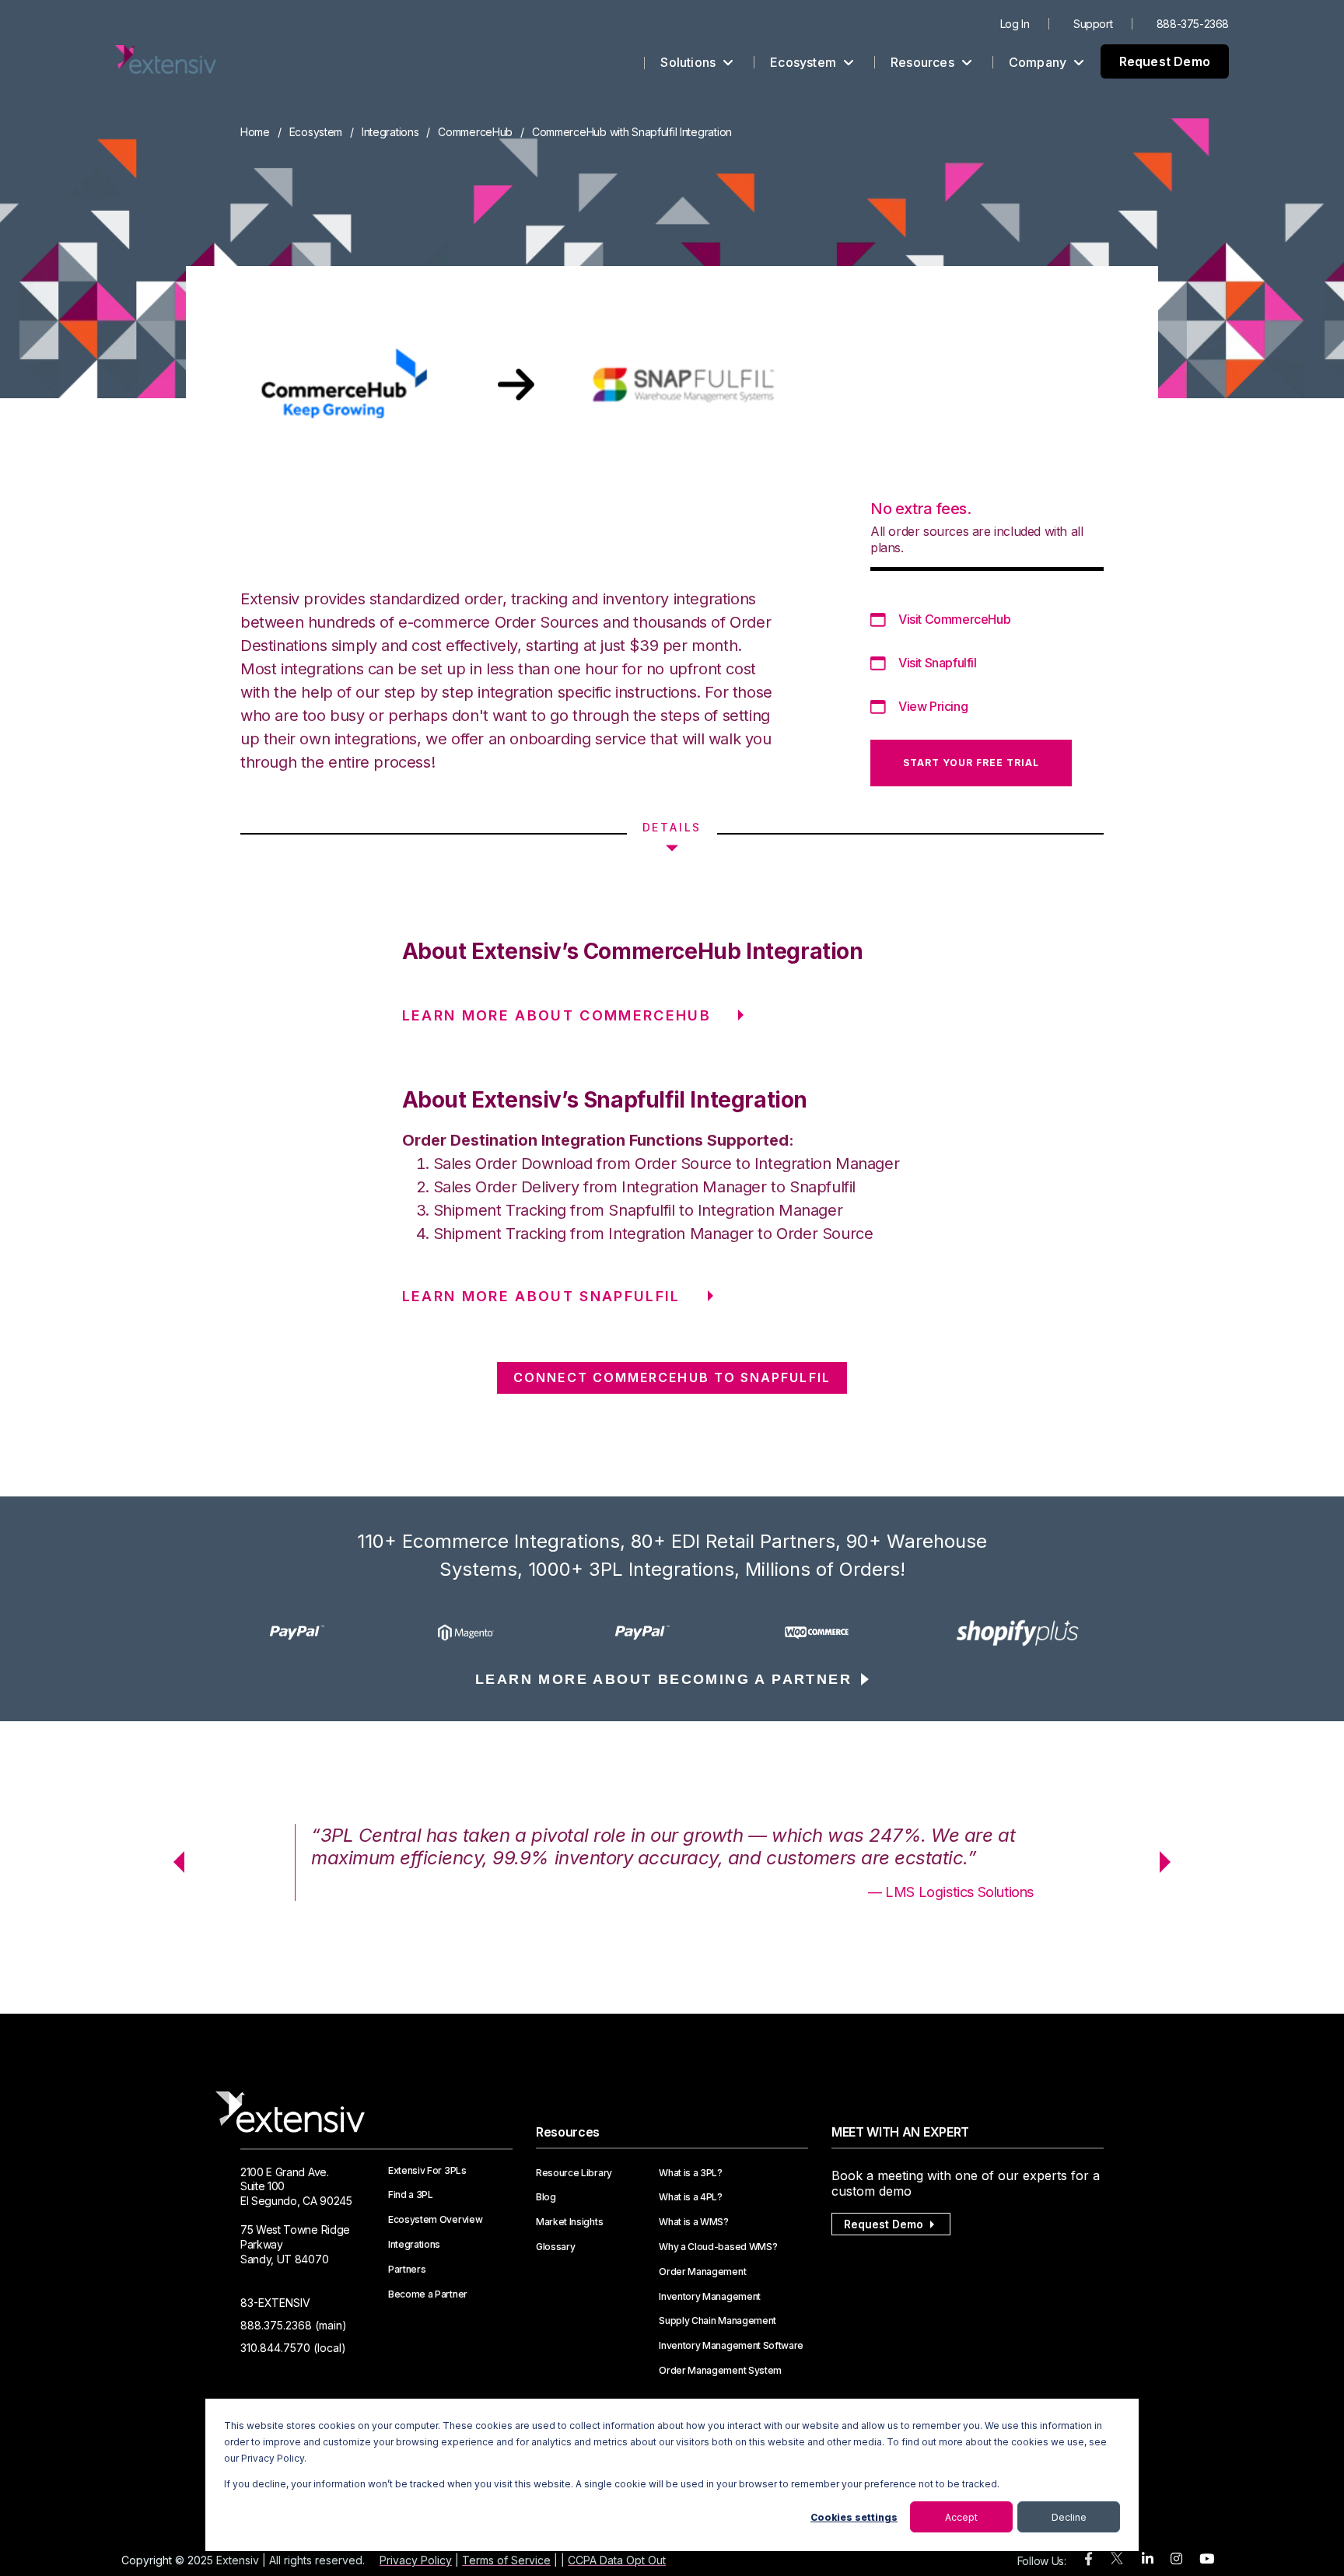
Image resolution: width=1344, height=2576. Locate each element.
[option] (327, 1633)
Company (1039, 62)
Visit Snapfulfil (938, 663)
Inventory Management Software (731, 2346)
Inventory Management (710, 2297)
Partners (407, 2270)
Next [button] (1171, 1862)
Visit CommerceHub (954, 619)
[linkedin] (1148, 2559)
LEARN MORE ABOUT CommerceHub (557, 1015)
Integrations (390, 132)
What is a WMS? (694, 2222)
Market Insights (569, 2222)
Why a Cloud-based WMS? (718, 2247)
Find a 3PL (411, 2195)
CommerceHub (475, 132)
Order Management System (720, 2371)
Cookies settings (854, 2517)
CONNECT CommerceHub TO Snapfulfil (672, 1377)
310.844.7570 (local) (293, 2348)
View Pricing (933, 706)
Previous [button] (173, 1862)
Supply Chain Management (717, 2321)
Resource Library (574, 2173)
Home (255, 132)
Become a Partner (428, 2294)
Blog (546, 2197)
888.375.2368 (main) (294, 2325)
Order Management (702, 2272)
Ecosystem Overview (435, 2220)
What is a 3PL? (691, 2173)
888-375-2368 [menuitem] (1193, 24)
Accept (961, 2517)
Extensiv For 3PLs (427, 2171)
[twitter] (1117, 2562)
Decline (1069, 2517)
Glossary (555, 2247)
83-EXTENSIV (275, 2303)
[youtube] (1207, 2559)
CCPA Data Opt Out (617, 2560)
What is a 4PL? (691, 2197)
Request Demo (1165, 61)
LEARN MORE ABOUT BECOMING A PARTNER (663, 1679)
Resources (924, 62)
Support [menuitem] (1093, 24)
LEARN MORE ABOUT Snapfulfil (541, 1296)
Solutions (689, 62)
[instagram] (1176, 2559)
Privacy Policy (416, 2560)
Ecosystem (805, 62)
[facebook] (1088, 2559)
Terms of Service (506, 2560)
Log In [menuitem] (1015, 24)
